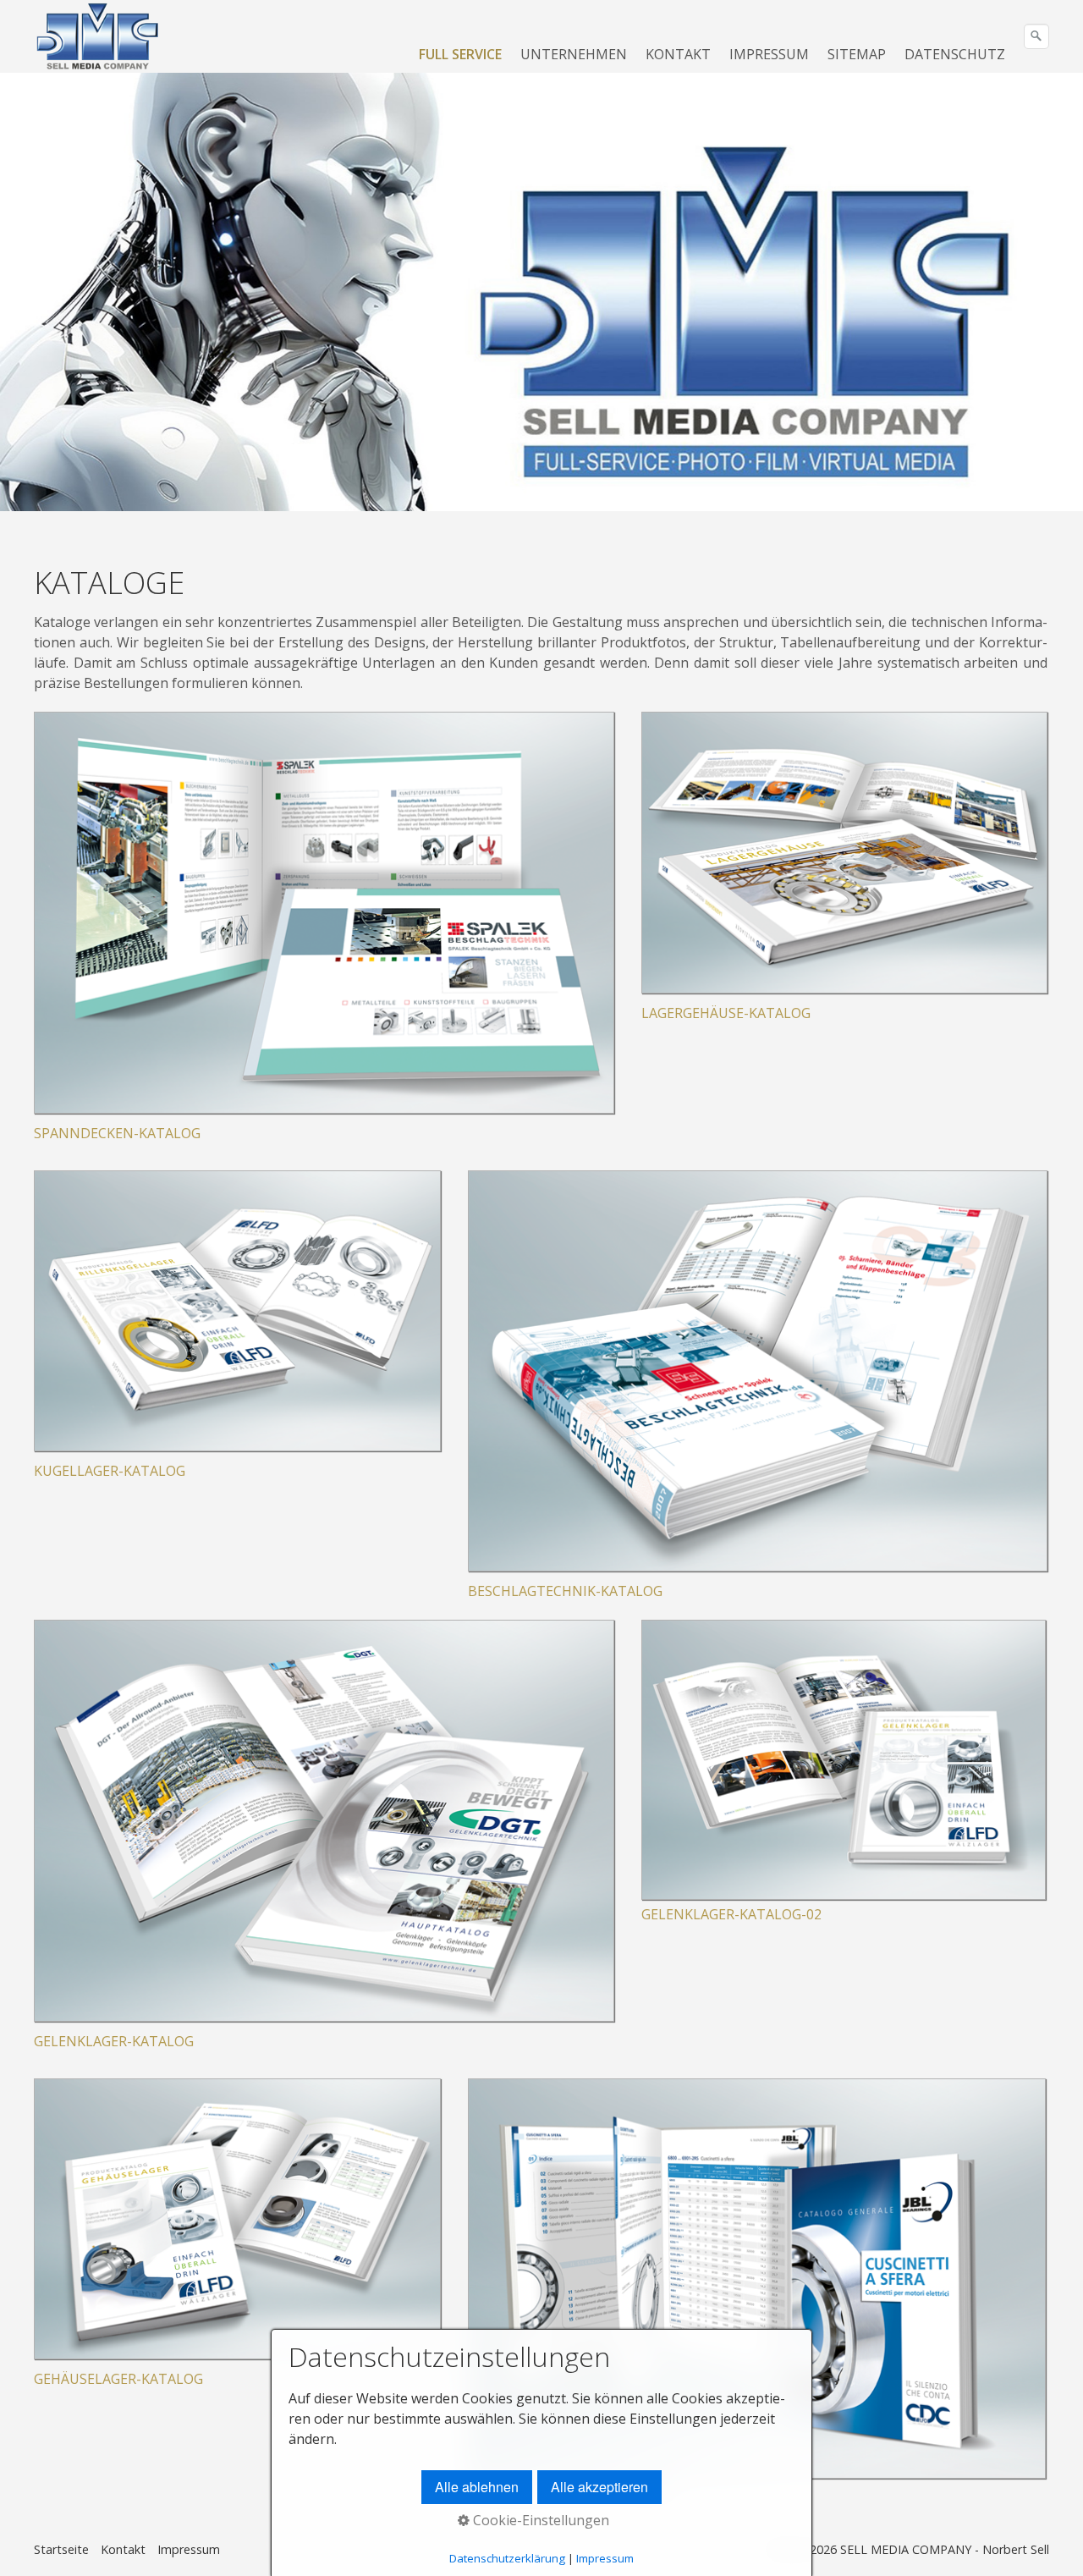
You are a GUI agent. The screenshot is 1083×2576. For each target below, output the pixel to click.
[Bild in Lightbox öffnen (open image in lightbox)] (844, 1760)
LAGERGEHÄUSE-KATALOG (726, 1013)
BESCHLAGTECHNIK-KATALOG (565, 1591)
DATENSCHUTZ (955, 54)
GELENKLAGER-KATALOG (114, 2041)
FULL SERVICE (460, 54)
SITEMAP (857, 54)
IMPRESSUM (769, 54)
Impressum (189, 2549)
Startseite (61, 2549)
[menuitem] (461, 54)
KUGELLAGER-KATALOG (110, 1471)
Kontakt (123, 2549)
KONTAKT (678, 54)
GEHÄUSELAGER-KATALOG (118, 2379)
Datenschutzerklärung (507, 2558)
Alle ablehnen (477, 2487)
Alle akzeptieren (599, 2487)
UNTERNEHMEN (574, 54)
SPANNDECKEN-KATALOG (117, 1133)
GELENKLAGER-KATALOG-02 (731, 1914)
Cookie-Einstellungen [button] (539, 2520)
